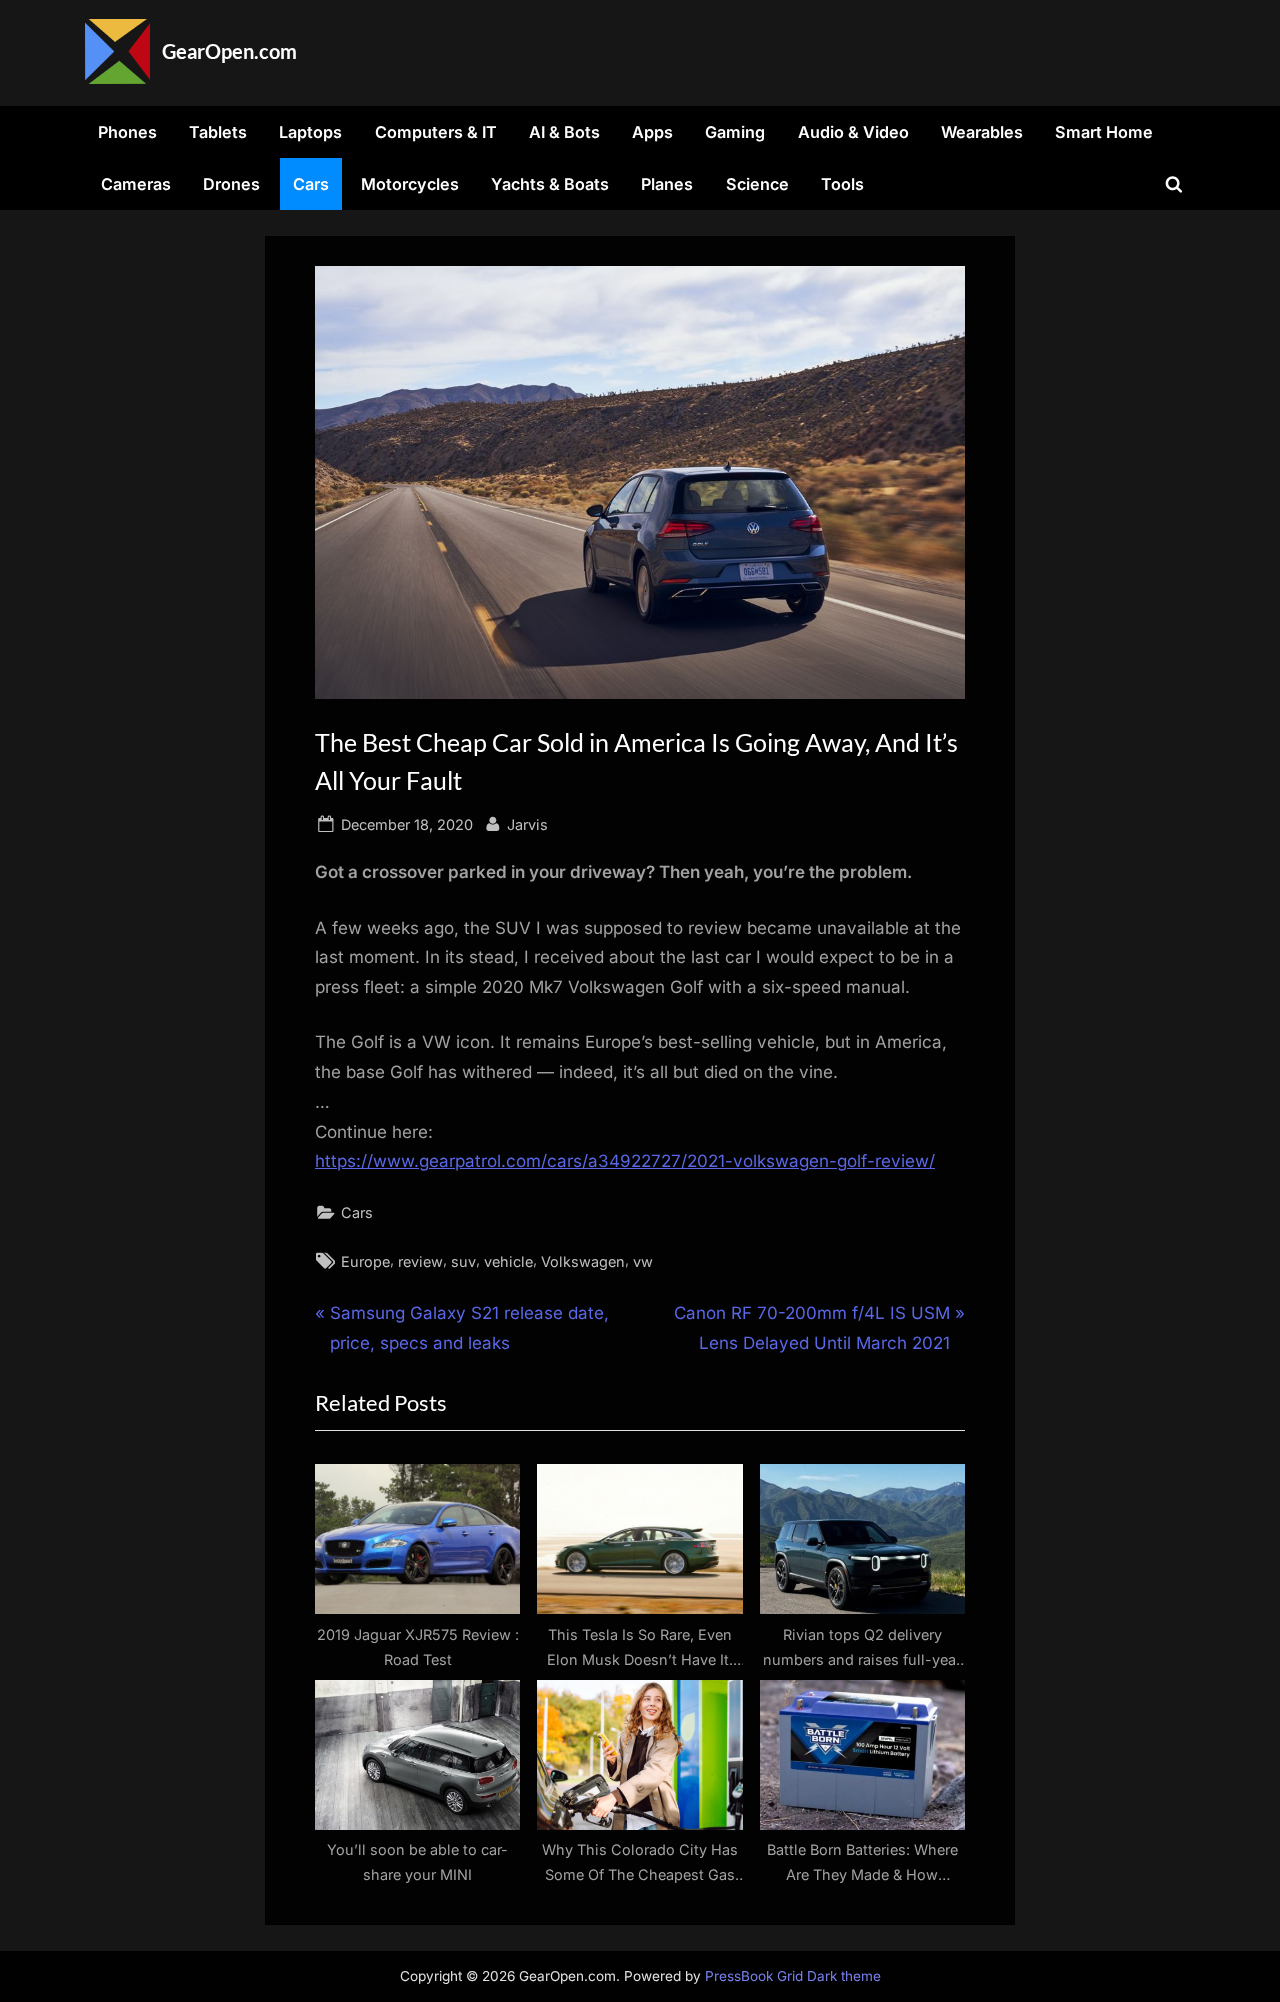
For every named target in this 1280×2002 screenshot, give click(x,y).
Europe (365, 1261)
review (420, 1261)
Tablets (218, 132)
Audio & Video (853, 132)
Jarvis (527, 824)
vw (643, 1261)
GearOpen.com (229, 51)
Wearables (982, 132)
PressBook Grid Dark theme (793, 1976)
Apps (652, 132)
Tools (842, 184)
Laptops (310, 132)
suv (463, 1261)
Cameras (136, 184)
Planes (667, 184)
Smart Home (1104, 132)
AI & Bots (564, 132)
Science (757, 184)
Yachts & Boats (550, 184)
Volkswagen (583, 1261)
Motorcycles (410, 184)
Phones (127, 132)
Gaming (735, 132)
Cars (311, 184)
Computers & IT (436, 132)
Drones (231, 184)
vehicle (508, 1261)
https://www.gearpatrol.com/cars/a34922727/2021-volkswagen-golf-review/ (625, 1161)
